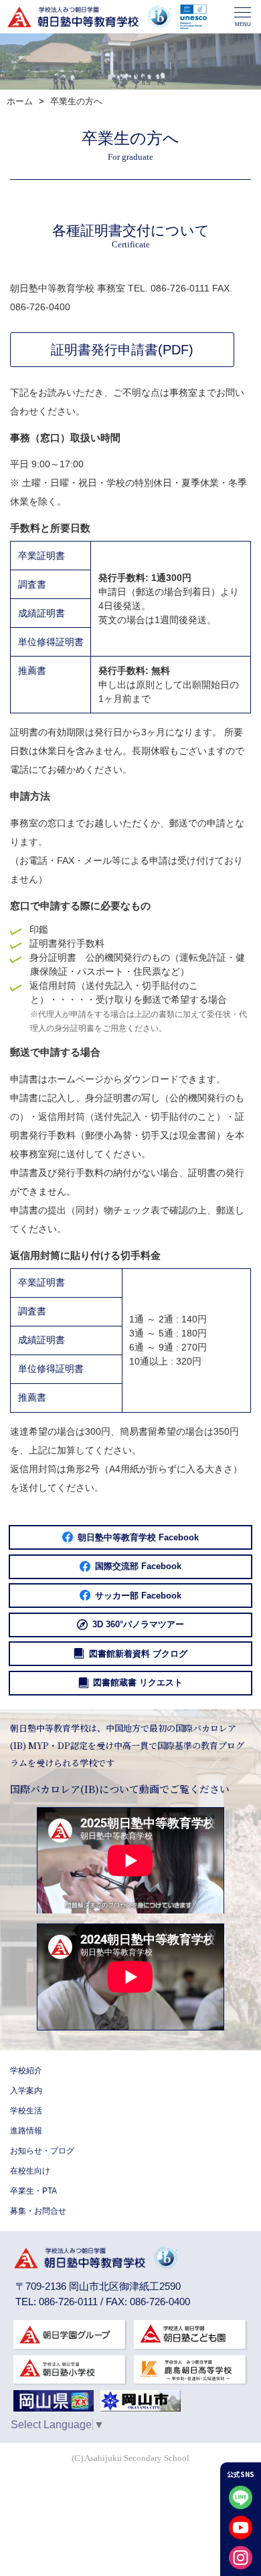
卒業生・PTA (33, 2191)
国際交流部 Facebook (138, 1566)
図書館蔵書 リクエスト (138, 1682)
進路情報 (26, 2131)
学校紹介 (26, 2071)
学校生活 (26, 2111)
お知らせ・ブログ (42, 2151)
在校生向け (30, 2171)
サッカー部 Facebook (138, 1596)
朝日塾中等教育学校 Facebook (138, 1537)
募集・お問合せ (38, 2211)
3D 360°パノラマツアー (138, 1624)
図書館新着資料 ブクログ (138, 1654)
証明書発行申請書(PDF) (122, 350)
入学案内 (26, 2091)
